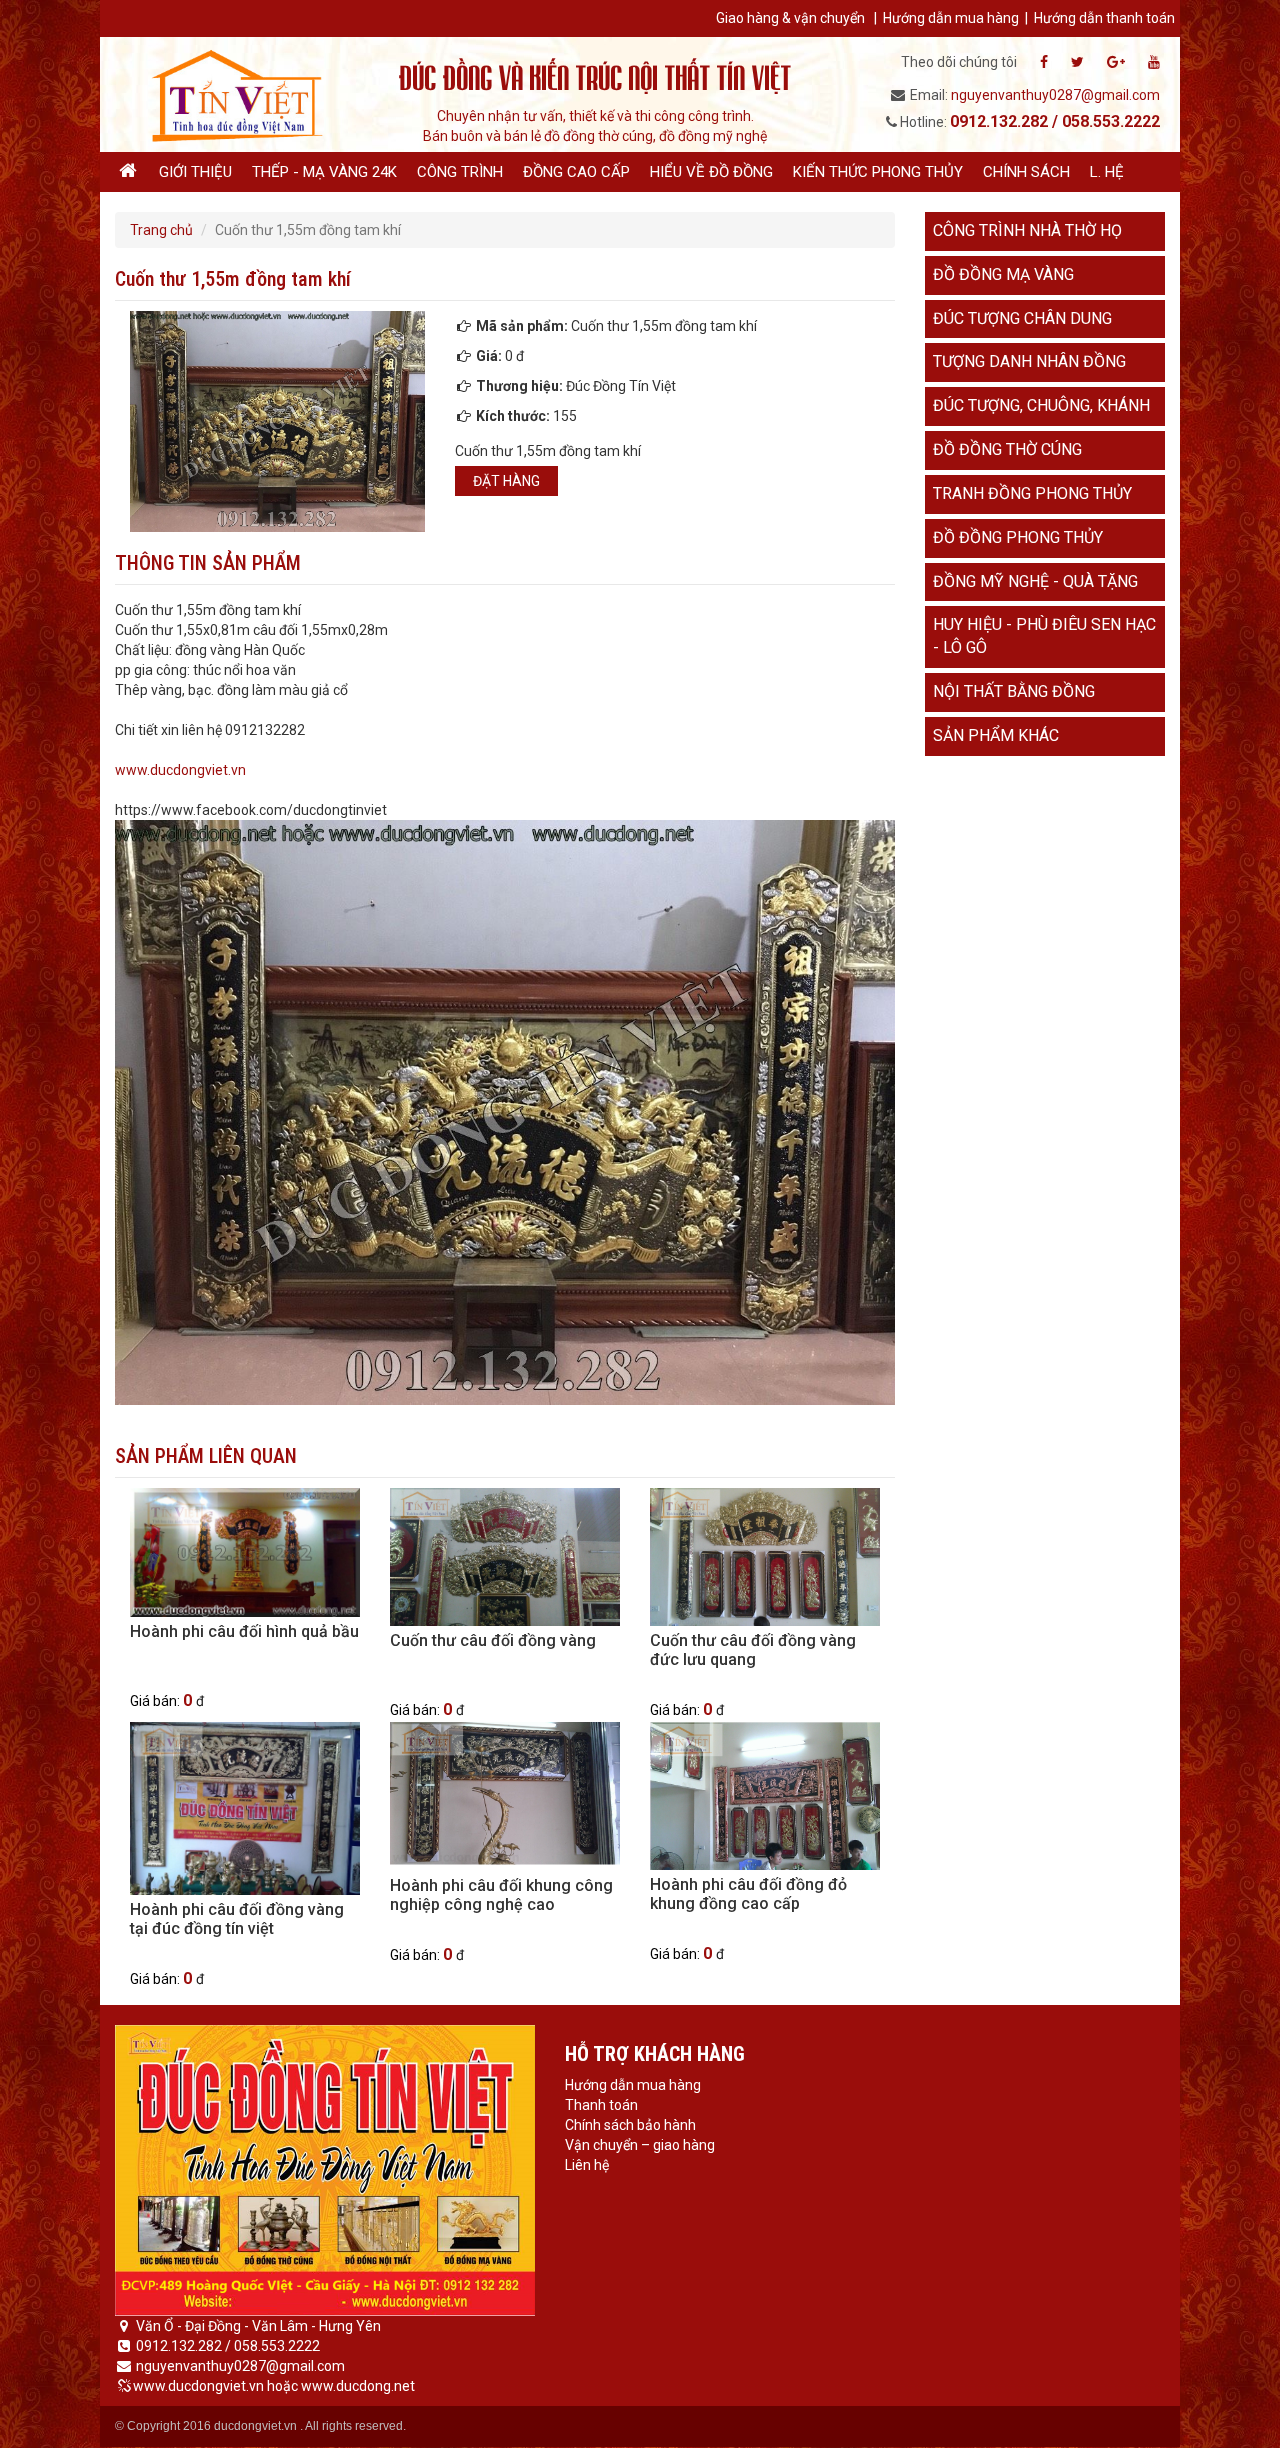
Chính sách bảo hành (630, 2125)
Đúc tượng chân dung (1022, 318)
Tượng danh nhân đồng (1029, 361)
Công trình (460, 172)
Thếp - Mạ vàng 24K (324, 172)
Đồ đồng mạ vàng (1003, 274)
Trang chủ (161, 230)
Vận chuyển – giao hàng (640, 2145)
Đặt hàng (506, 481)
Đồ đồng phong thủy (1018, 537)
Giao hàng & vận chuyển (790, 18)
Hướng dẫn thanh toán (1104, 18)
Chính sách (1026, 172)
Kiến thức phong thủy (878, 172)
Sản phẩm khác (996, 735)
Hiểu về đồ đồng (711, 172)
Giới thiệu (195, 172)
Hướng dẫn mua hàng (951, 18)
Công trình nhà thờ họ (1027, 230)
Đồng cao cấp (576, 172)
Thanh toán (601, 2105)
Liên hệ (587, 2165)
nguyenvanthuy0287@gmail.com (1055, 95)
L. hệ (1107, 172)
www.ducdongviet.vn (180, 770)
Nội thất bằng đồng (1014, 691)
